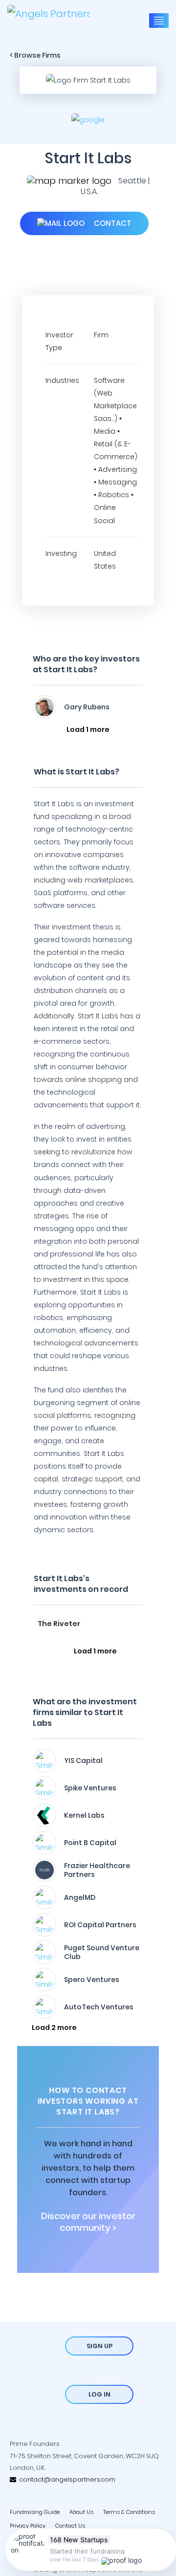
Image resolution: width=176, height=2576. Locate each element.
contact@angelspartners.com (66, 2479)
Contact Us (70, 2526)
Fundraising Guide (35, 2512)
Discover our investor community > (88, 2222)
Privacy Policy (28, 2526)
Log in (99, 2394)
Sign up (99, 2346)
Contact (112, 223)
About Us (81, 2512)
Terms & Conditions (129, 2512)
